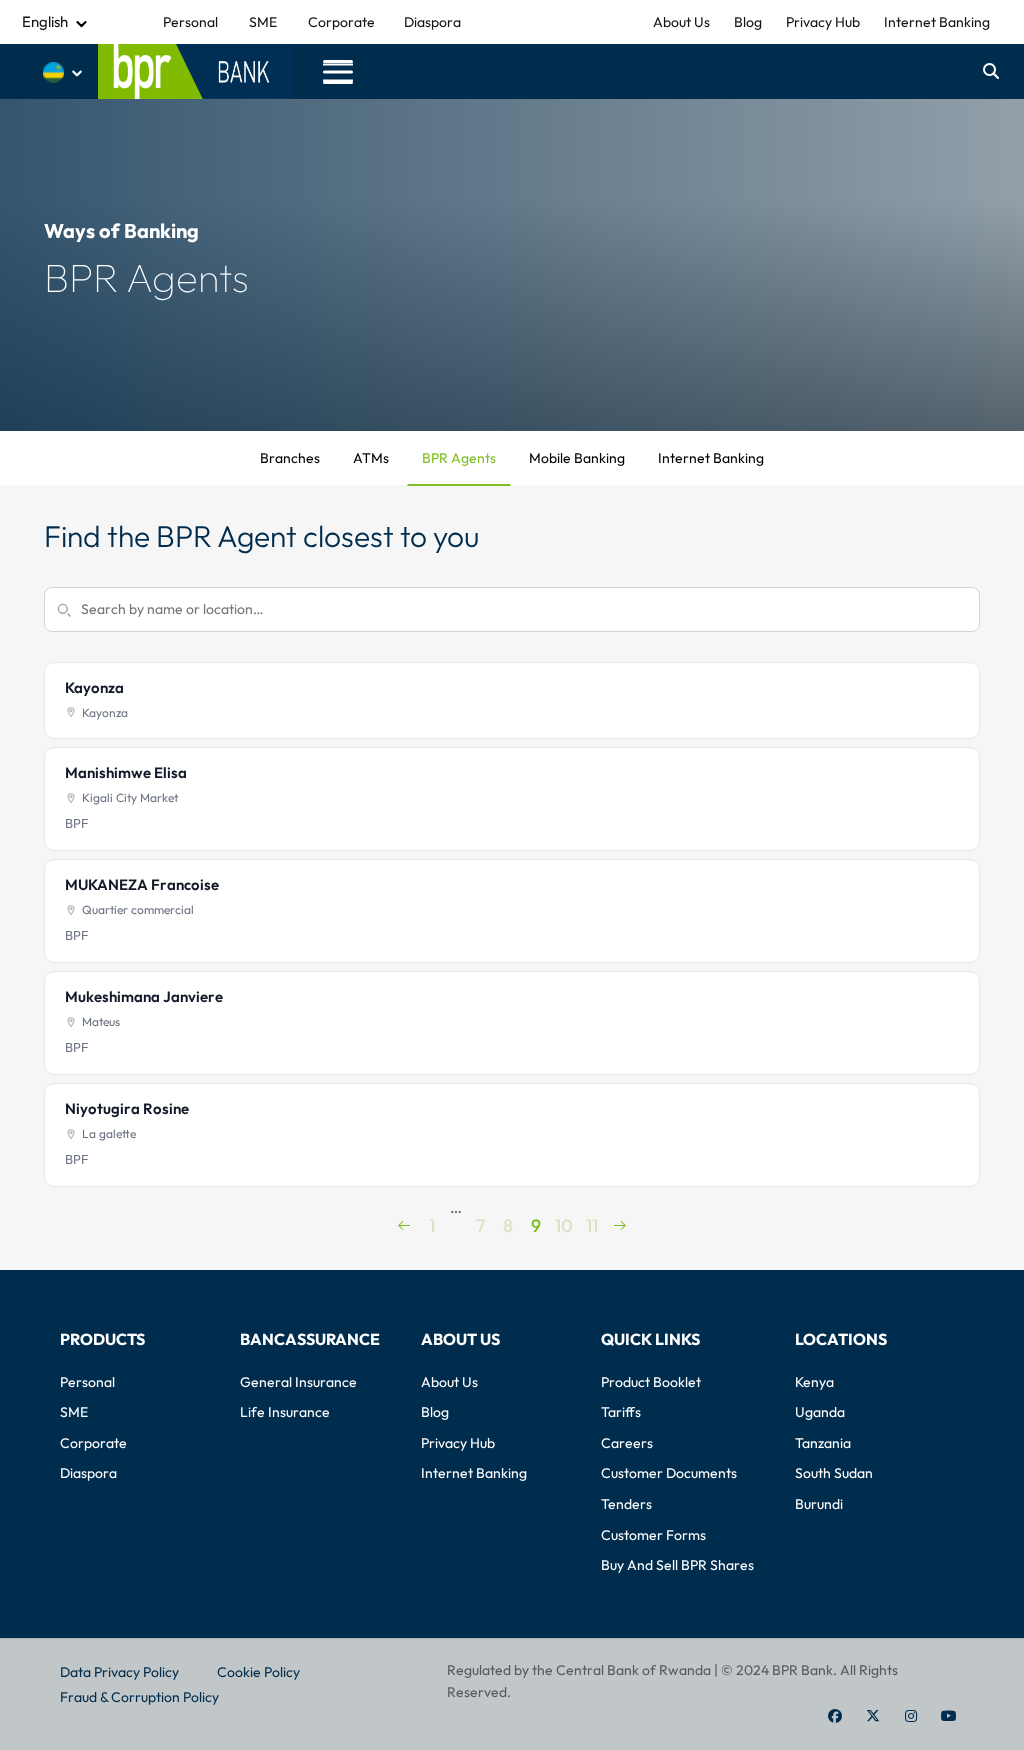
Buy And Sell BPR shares (677, 1565)
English (45, 21)
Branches (290, 458)
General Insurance (298, 1382)
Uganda (820, 1412)
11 (592, 1214)
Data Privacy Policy (119, 1672)
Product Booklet (651, 1382)
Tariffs (621, 1412)
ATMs (371, 458)
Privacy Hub (823, 22)
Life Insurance (285, 1412)
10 (564, 1214)
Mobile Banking (577, 458)
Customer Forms (653, 1535)
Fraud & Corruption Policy (139, 1697)
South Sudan (834, 1473)
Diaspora (432, 22)
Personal (190, 22)
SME (263, 22)
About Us (681, 22)
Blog (748, 22)
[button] (338, 72)
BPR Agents (459, 458)
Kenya (814, 1382)
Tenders (626, 1504)
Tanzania (823, 1443)
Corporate (341, 22)
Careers (627, 1443)
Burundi (819, 1504)
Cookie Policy (258, 1672)
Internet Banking (937, 22)
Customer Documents (669, 1473)
